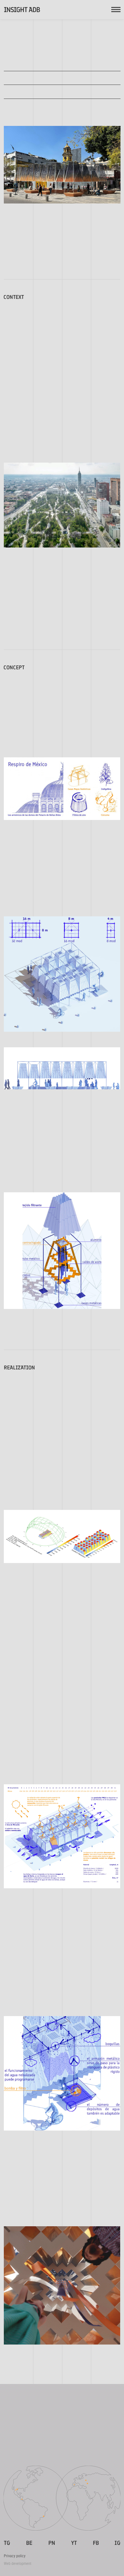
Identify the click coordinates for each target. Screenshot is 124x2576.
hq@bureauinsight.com (62, 2434)
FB (96, 2543)
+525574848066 (41, 2451)
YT (74, 2543)
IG (117, 2543)
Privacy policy (15, 2556)
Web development (18, 2564)
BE (29, 2543)
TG (7, 2543)
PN (52, 2543)
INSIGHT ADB (22, 10)
